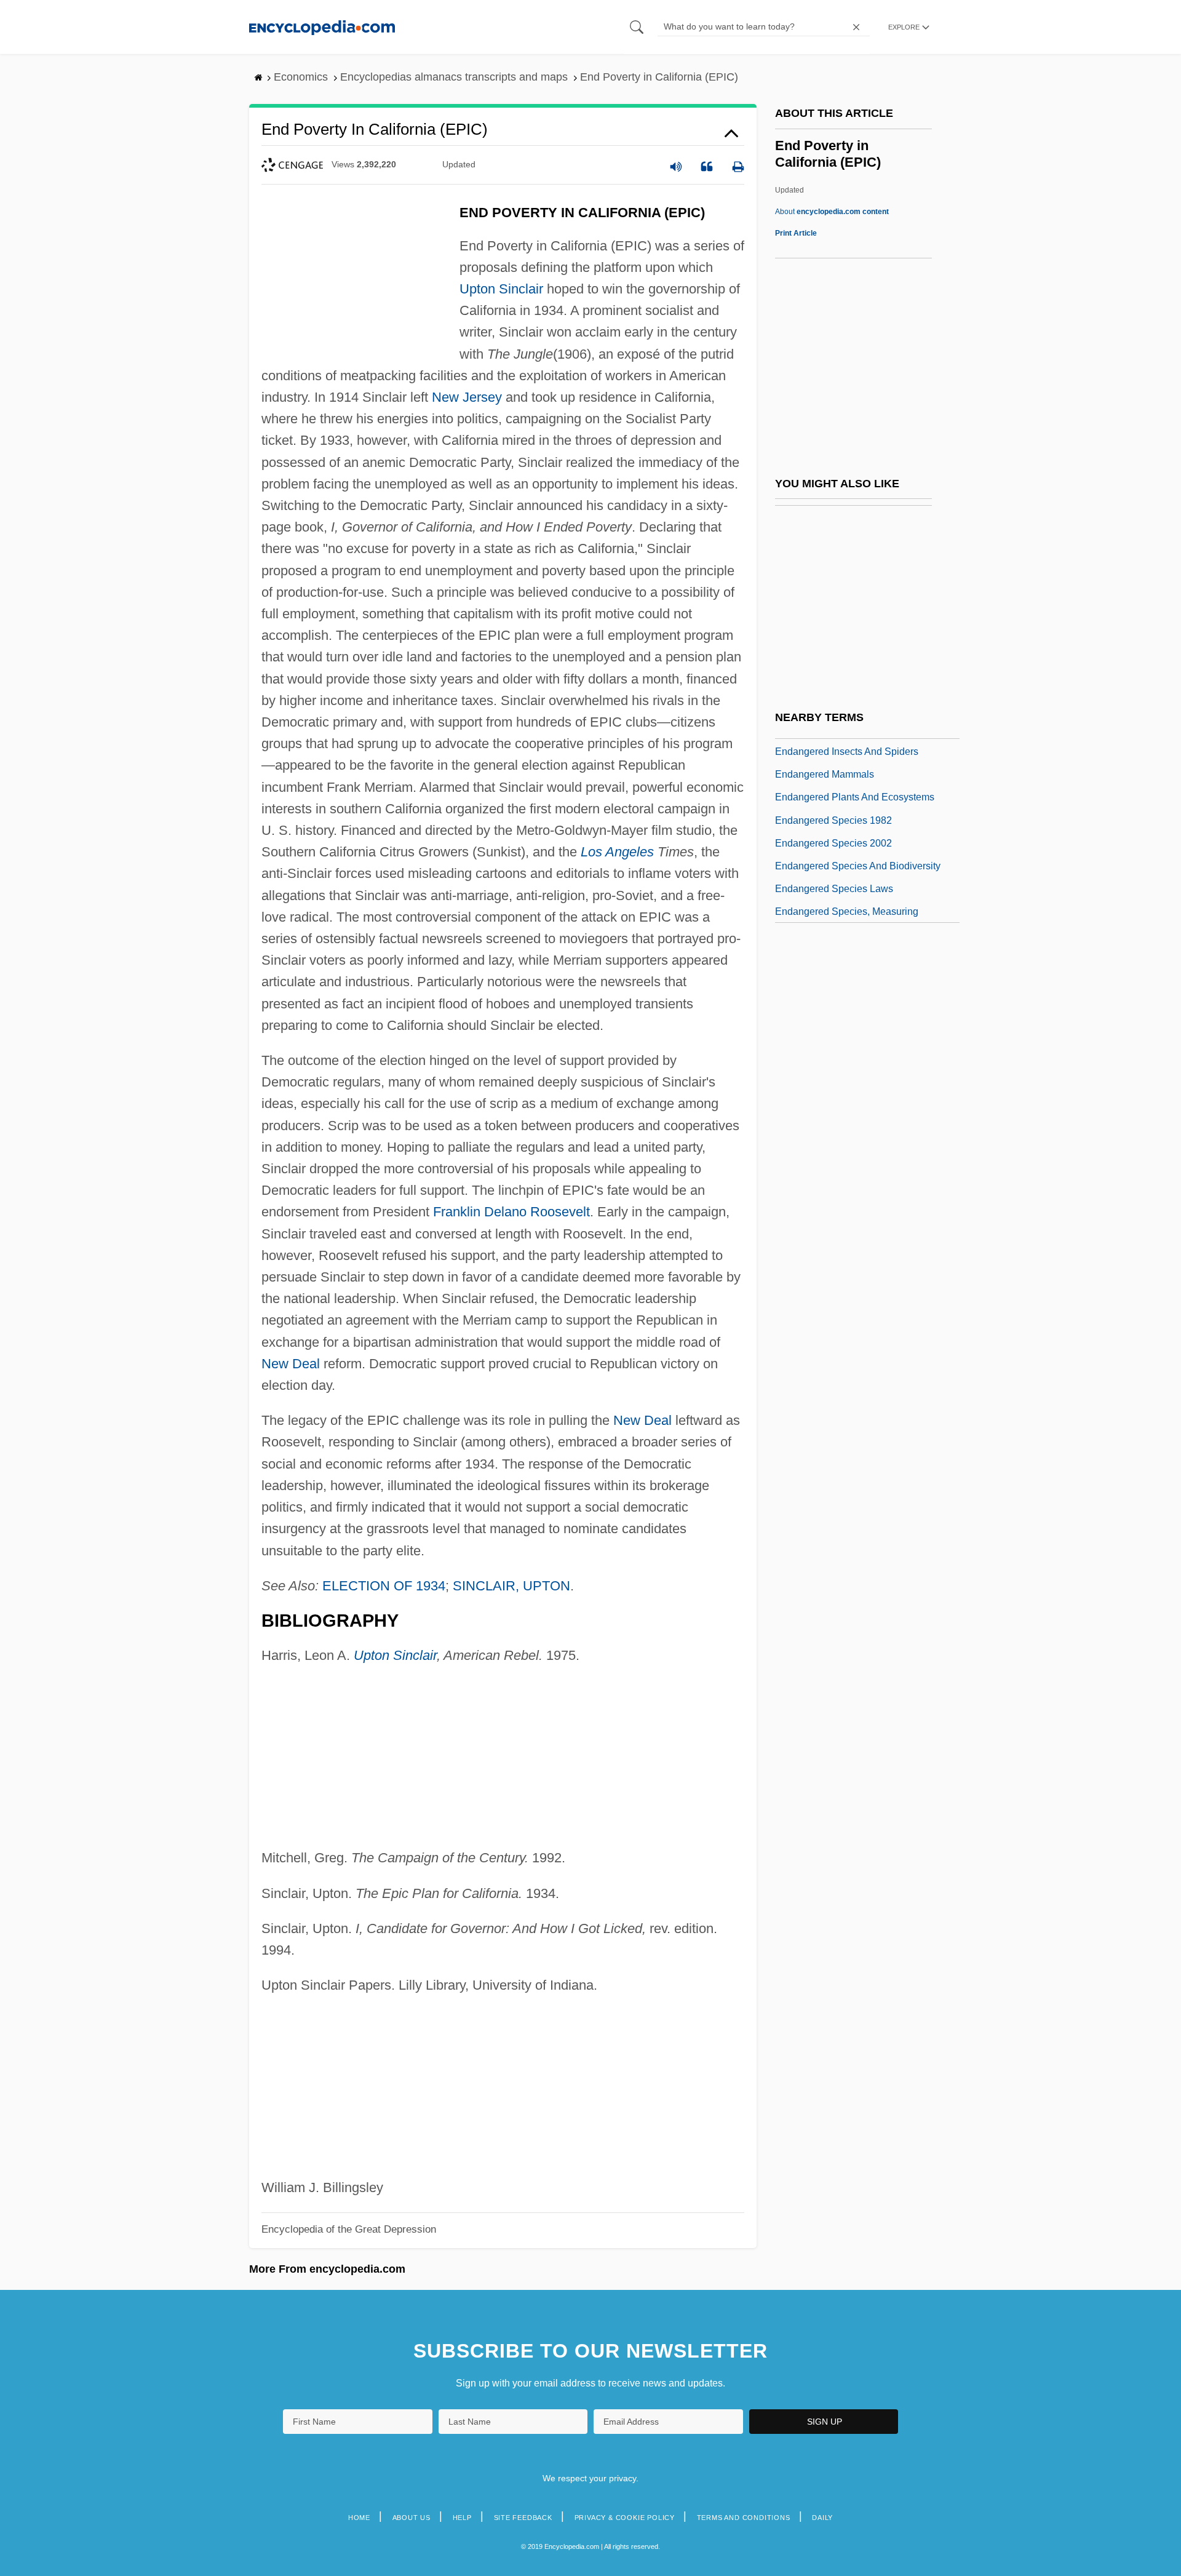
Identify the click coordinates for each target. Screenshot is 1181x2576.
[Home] (322, 27)
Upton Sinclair (501, 289)
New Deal (291, 1364)
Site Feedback (523, 2518)
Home (359, 2518)
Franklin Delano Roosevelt (511, 1212)
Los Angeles (617, 852)
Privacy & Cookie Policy (625, 2518)
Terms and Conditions (744, 2518)
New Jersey (467, 397)
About (832, 212)
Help (462, 2518)
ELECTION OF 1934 (384, 1586)
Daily (822, 2518)
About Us (412, 2518)
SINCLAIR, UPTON (511, 1586)
